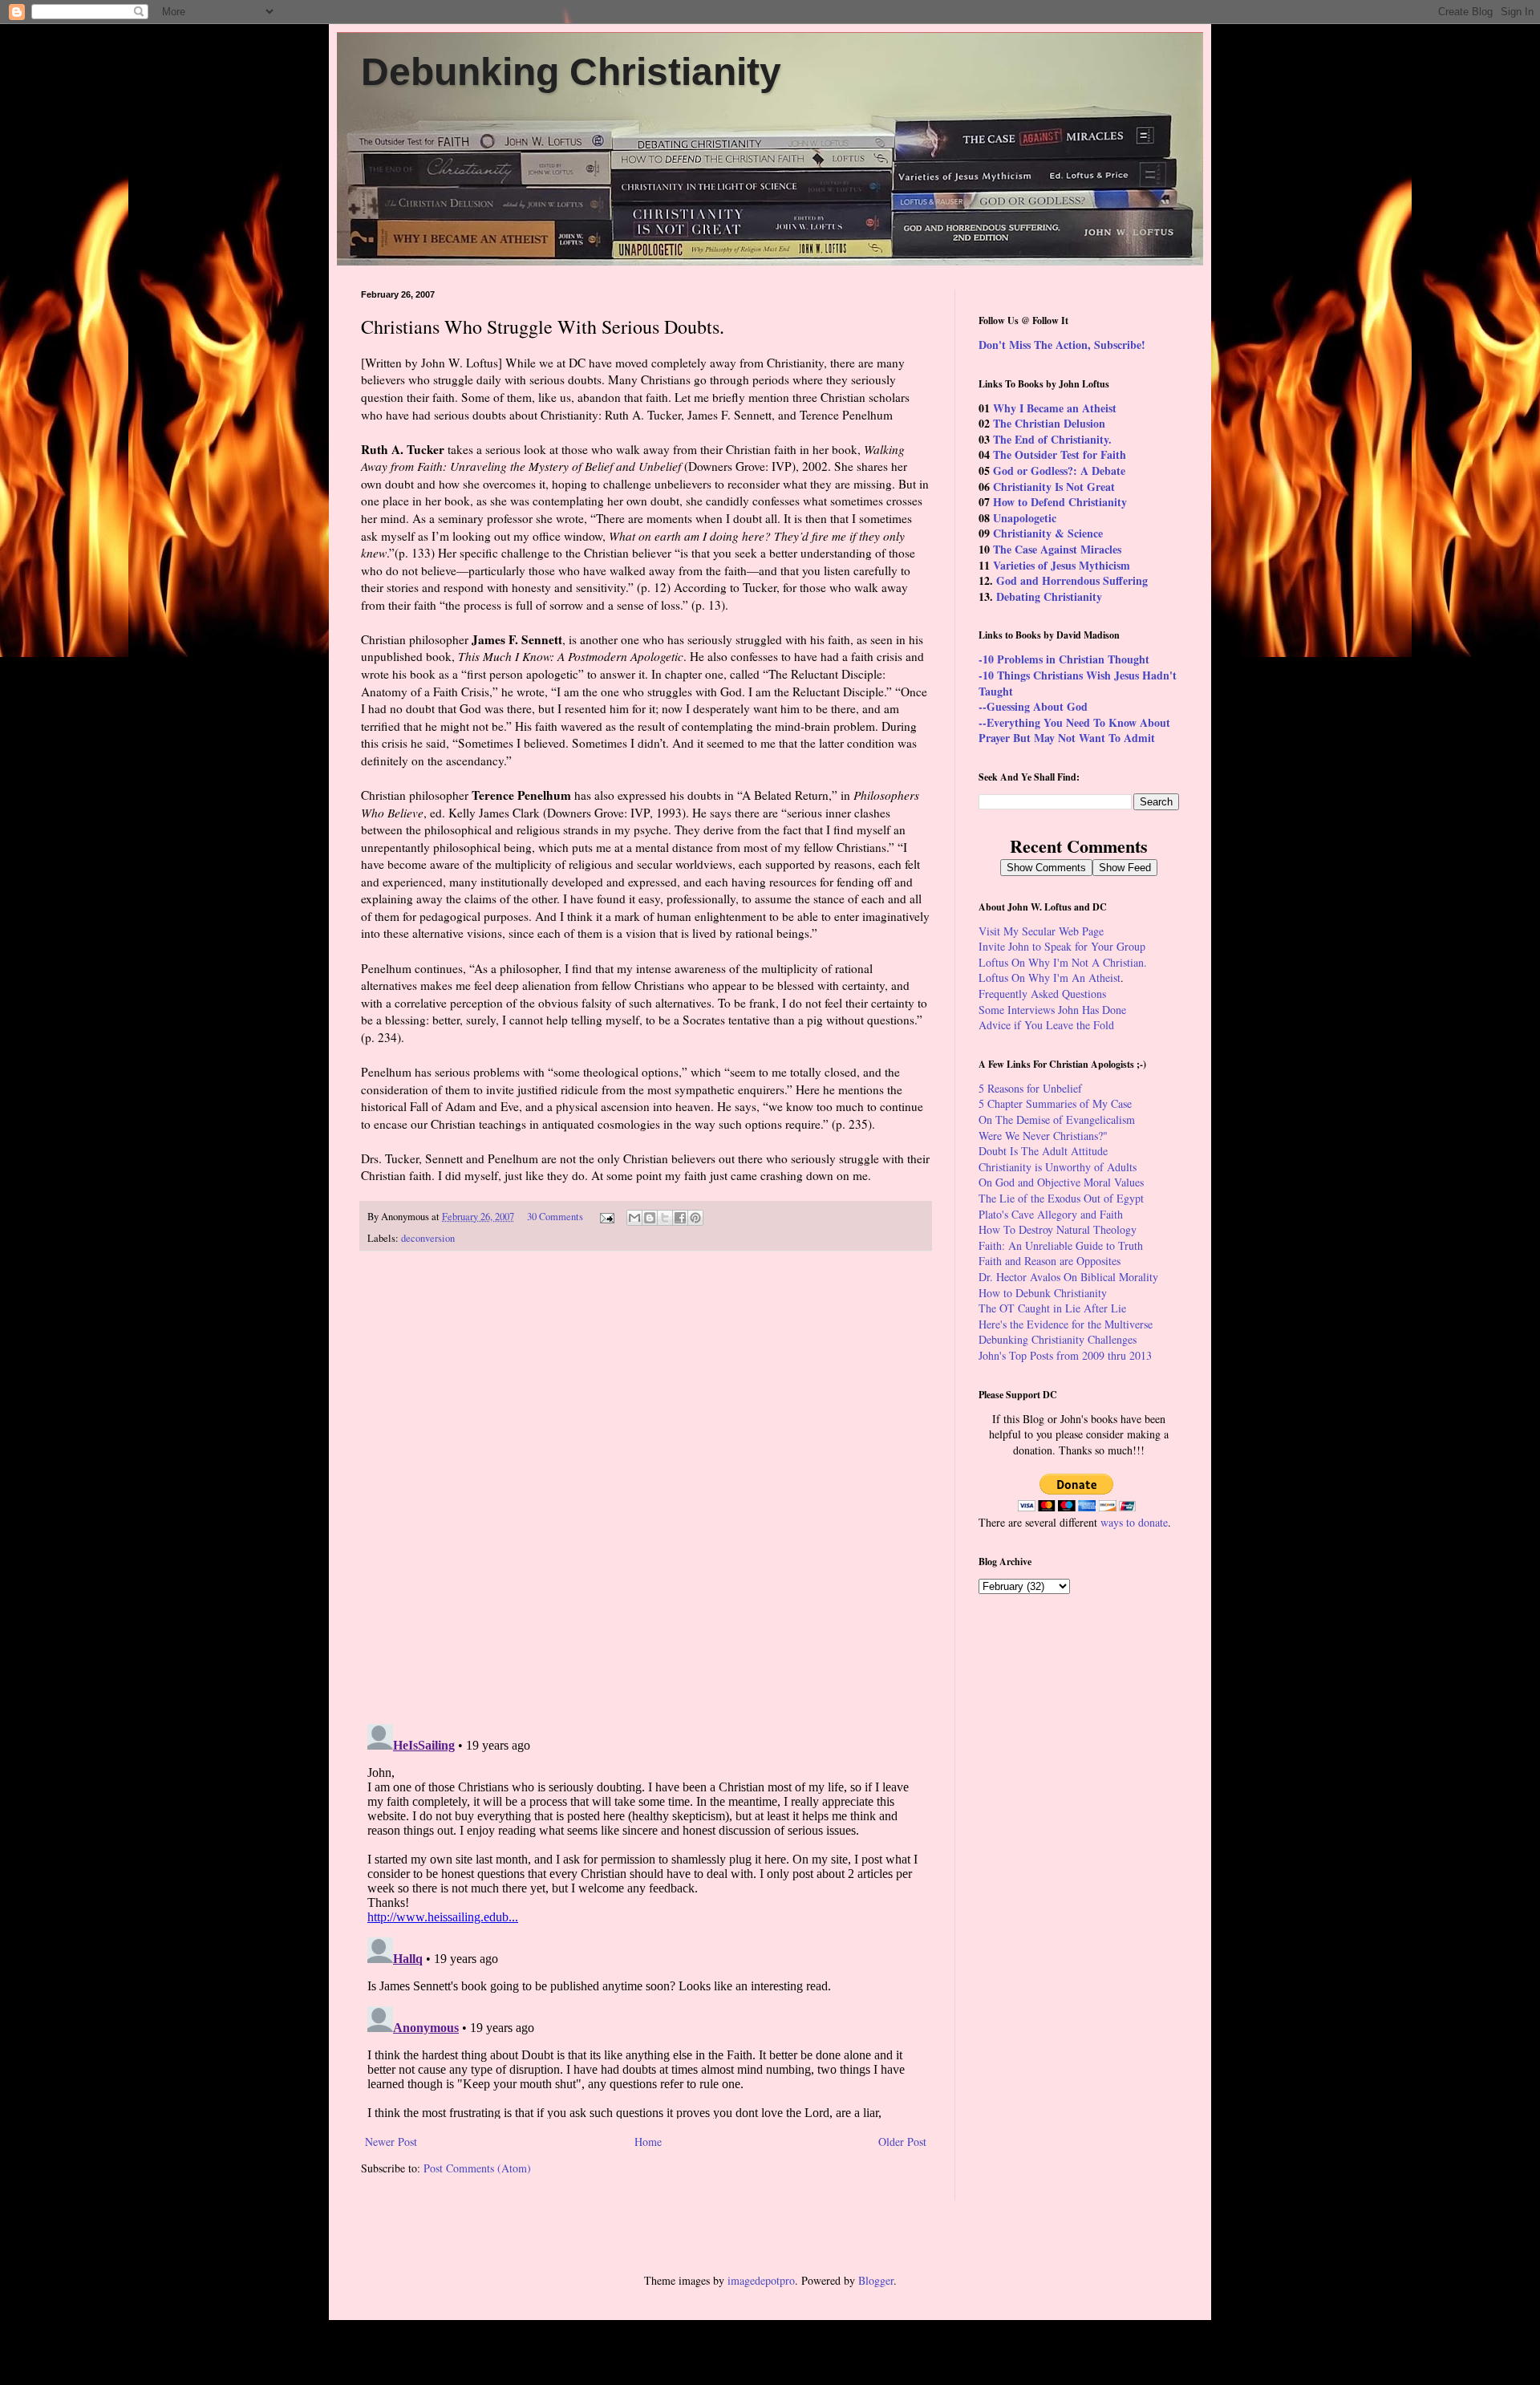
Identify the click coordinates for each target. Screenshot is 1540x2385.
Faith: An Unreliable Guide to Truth (1061, 1245)
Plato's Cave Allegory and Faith (1051, 1214)
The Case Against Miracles (1057, 549)
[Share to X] (665, 1218)
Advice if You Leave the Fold (1046, 1025)
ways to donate (1134, 1522)
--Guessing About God (1033, 706)
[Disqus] (646, 1488)
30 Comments (555, 1217)
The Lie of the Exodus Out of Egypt (1061, 1198)
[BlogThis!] (650, 1218)
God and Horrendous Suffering (1072, 580)
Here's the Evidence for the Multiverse (1066, 1324)
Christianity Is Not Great (1054, 487)
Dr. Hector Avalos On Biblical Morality (1068, 1277)
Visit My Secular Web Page (1041, 931)
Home (648, 2142)
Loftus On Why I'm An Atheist (1050, 978)
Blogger (876, 2280)
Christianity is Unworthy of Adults (1058, 1167)
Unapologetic (1025, 518)
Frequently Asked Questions (1042, 994)
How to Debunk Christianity (1043, 1293)
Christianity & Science (1048, 533)
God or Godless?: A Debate (1059, 471)
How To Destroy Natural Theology (1058, 1229)
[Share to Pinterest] (695, 1218)
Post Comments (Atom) (477, 2168)
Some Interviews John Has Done (1052, 1010)
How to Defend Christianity (1060, 502)
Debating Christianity (1049, 596)
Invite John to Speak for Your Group (1062, 946)
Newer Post (391, 2142)
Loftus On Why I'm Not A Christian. (1063, 962)
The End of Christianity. (1052, 439)
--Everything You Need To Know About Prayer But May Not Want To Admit (1074, 730)
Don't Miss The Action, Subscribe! (1062, 345)
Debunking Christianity (571, 72)
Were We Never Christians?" (1043, 1136)
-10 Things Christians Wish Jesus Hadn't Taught (1078, 683)
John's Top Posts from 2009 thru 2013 (1065, 1355)
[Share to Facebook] (680, 1218)
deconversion (428, 1238)
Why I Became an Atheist (1055, 408)
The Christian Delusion (1049, 423)
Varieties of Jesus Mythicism (1062, 565)
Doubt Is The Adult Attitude (1043, 1151)
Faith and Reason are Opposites (1050, 1261)
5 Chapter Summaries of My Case (1055, 1103)
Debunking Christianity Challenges (1058, 1339)
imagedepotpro (761, 2280)
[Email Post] (606, 1217)
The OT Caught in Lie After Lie (1052, 1308)
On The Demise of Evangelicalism (1057, 1119)
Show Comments (1046, 868)
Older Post (902, 2142)
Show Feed (1125, 868)
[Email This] (634, 1218)
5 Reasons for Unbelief (1030, 1088)
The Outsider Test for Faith (1060, 454)
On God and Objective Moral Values (1061, 1182)
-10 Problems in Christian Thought (1064, 659)
